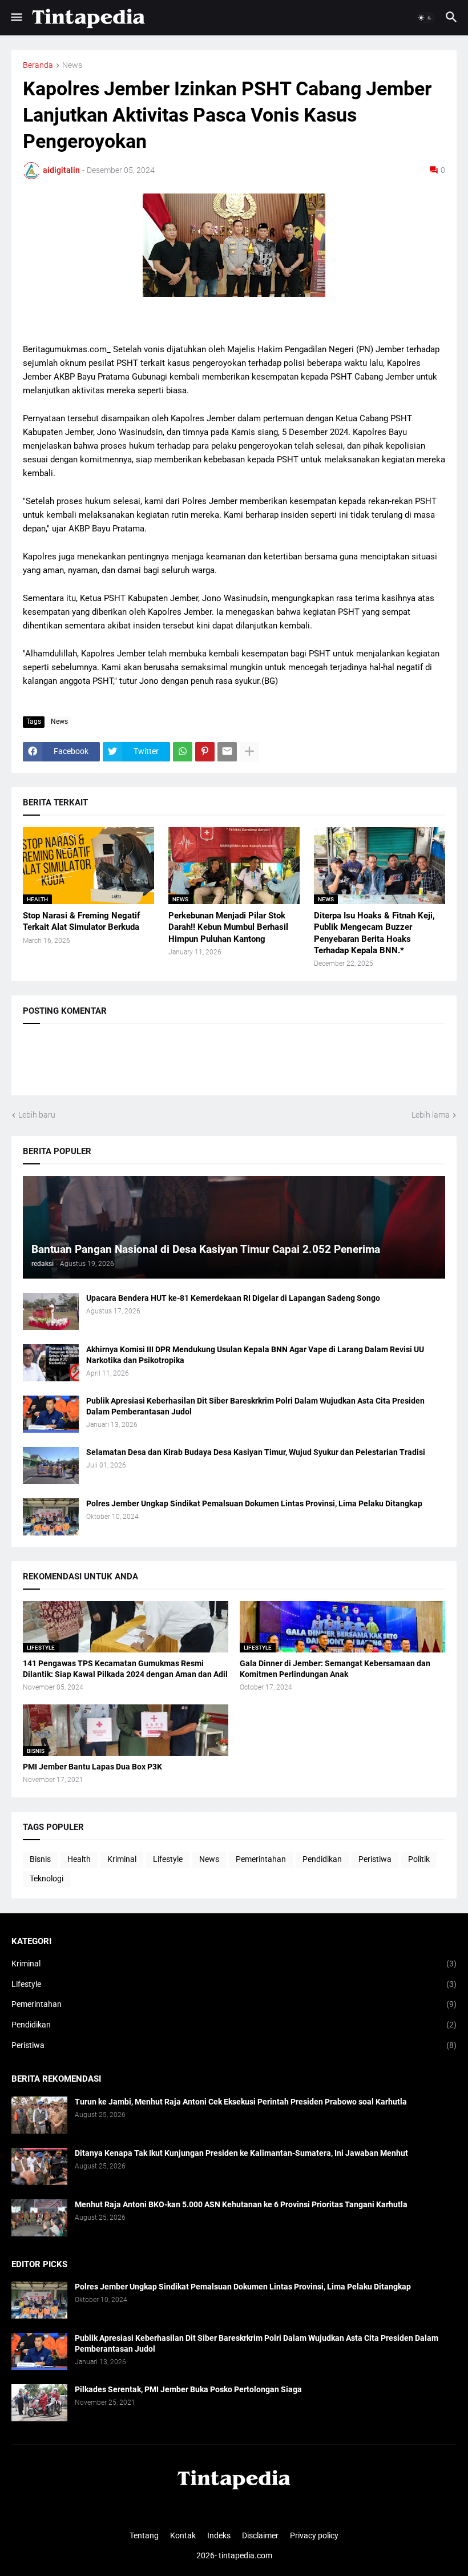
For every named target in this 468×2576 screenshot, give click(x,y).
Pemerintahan (261, 1859)
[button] (16, 18)
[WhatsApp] (183, 752)
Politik (419, 1859)
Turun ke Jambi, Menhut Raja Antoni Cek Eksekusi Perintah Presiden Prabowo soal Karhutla (241, 2102)
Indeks (219, 2535)
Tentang (144, 2535)
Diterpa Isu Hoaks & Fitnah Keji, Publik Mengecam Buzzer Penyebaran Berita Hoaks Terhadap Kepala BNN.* (374, 933)
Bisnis (40, 1859)
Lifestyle (168, 1859)
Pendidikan (322, 1859)
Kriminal (122, 1859)
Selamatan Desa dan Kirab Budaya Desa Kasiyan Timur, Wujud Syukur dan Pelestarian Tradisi (256, 1452)
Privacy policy (314, 2535)
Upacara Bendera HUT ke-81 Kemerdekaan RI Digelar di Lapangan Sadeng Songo (233, 1298)
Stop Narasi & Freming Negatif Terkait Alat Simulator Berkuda (81, 921)
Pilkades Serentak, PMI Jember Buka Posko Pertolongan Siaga (188, 2389)
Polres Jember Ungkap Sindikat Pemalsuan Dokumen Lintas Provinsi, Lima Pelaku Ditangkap (254, 1503)
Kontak (183, 2535)
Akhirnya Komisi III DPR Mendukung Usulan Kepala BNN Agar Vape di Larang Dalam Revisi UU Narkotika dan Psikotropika (255, 1355)
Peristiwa (375, 1859)
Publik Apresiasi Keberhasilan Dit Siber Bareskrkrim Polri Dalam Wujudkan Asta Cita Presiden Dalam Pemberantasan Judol (255, 1406)
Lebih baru (37, 1115)
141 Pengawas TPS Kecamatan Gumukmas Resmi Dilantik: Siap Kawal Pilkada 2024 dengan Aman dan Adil (125, 1669)
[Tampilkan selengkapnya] (249, 752)
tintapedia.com (245, 2555)
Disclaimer (260, 2535)
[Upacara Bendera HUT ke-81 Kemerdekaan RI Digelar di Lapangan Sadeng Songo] (51, 1311)
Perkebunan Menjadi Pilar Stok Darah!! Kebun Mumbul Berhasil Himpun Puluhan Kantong (228, 927)
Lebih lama (431, 1115)
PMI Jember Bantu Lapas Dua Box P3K (92, 1767)
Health (79, 1859)
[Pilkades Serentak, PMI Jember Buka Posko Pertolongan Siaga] (39, 2403)
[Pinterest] (205, 752)
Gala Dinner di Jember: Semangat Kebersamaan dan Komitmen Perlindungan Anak (335, 1669)
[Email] (227, 752)
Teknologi (47, 1878)
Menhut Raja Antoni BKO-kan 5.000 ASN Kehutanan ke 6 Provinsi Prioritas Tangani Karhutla (241, 2204)
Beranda (38, 65)
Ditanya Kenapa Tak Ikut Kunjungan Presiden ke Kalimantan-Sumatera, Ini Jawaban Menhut (241, 2153)
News (72, 65)
